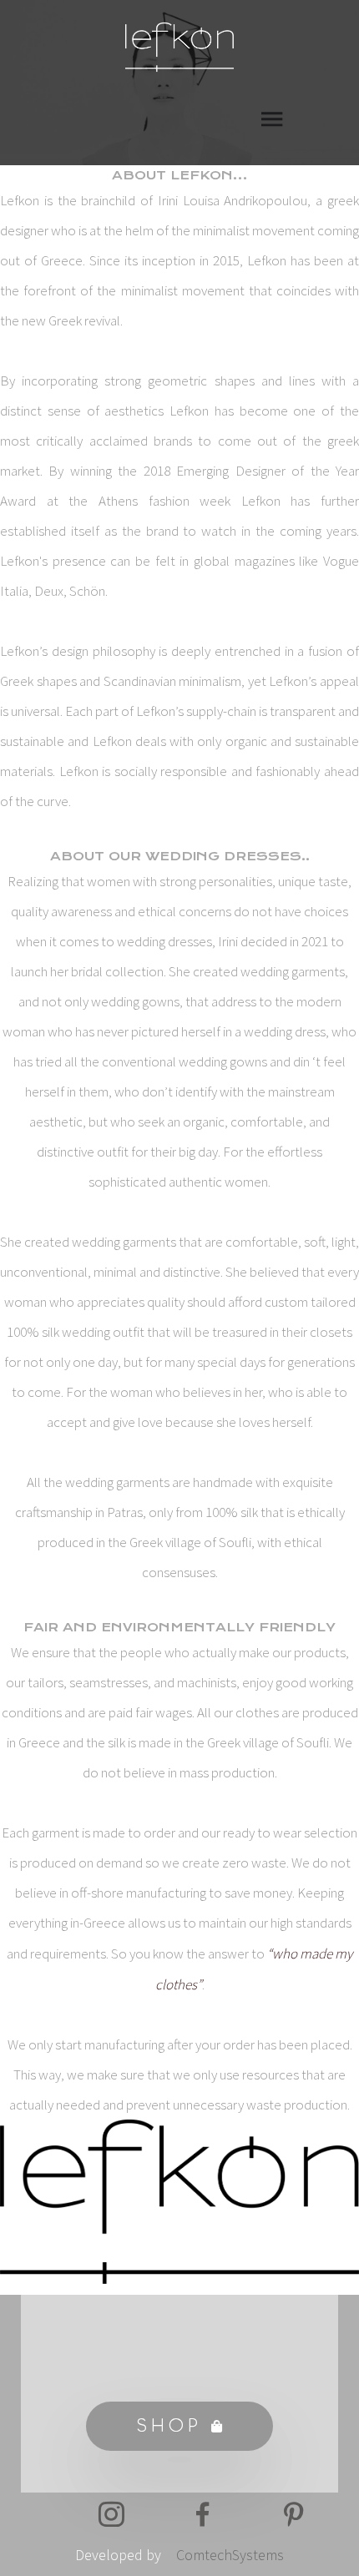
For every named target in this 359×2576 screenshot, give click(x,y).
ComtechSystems (230, 2555)
